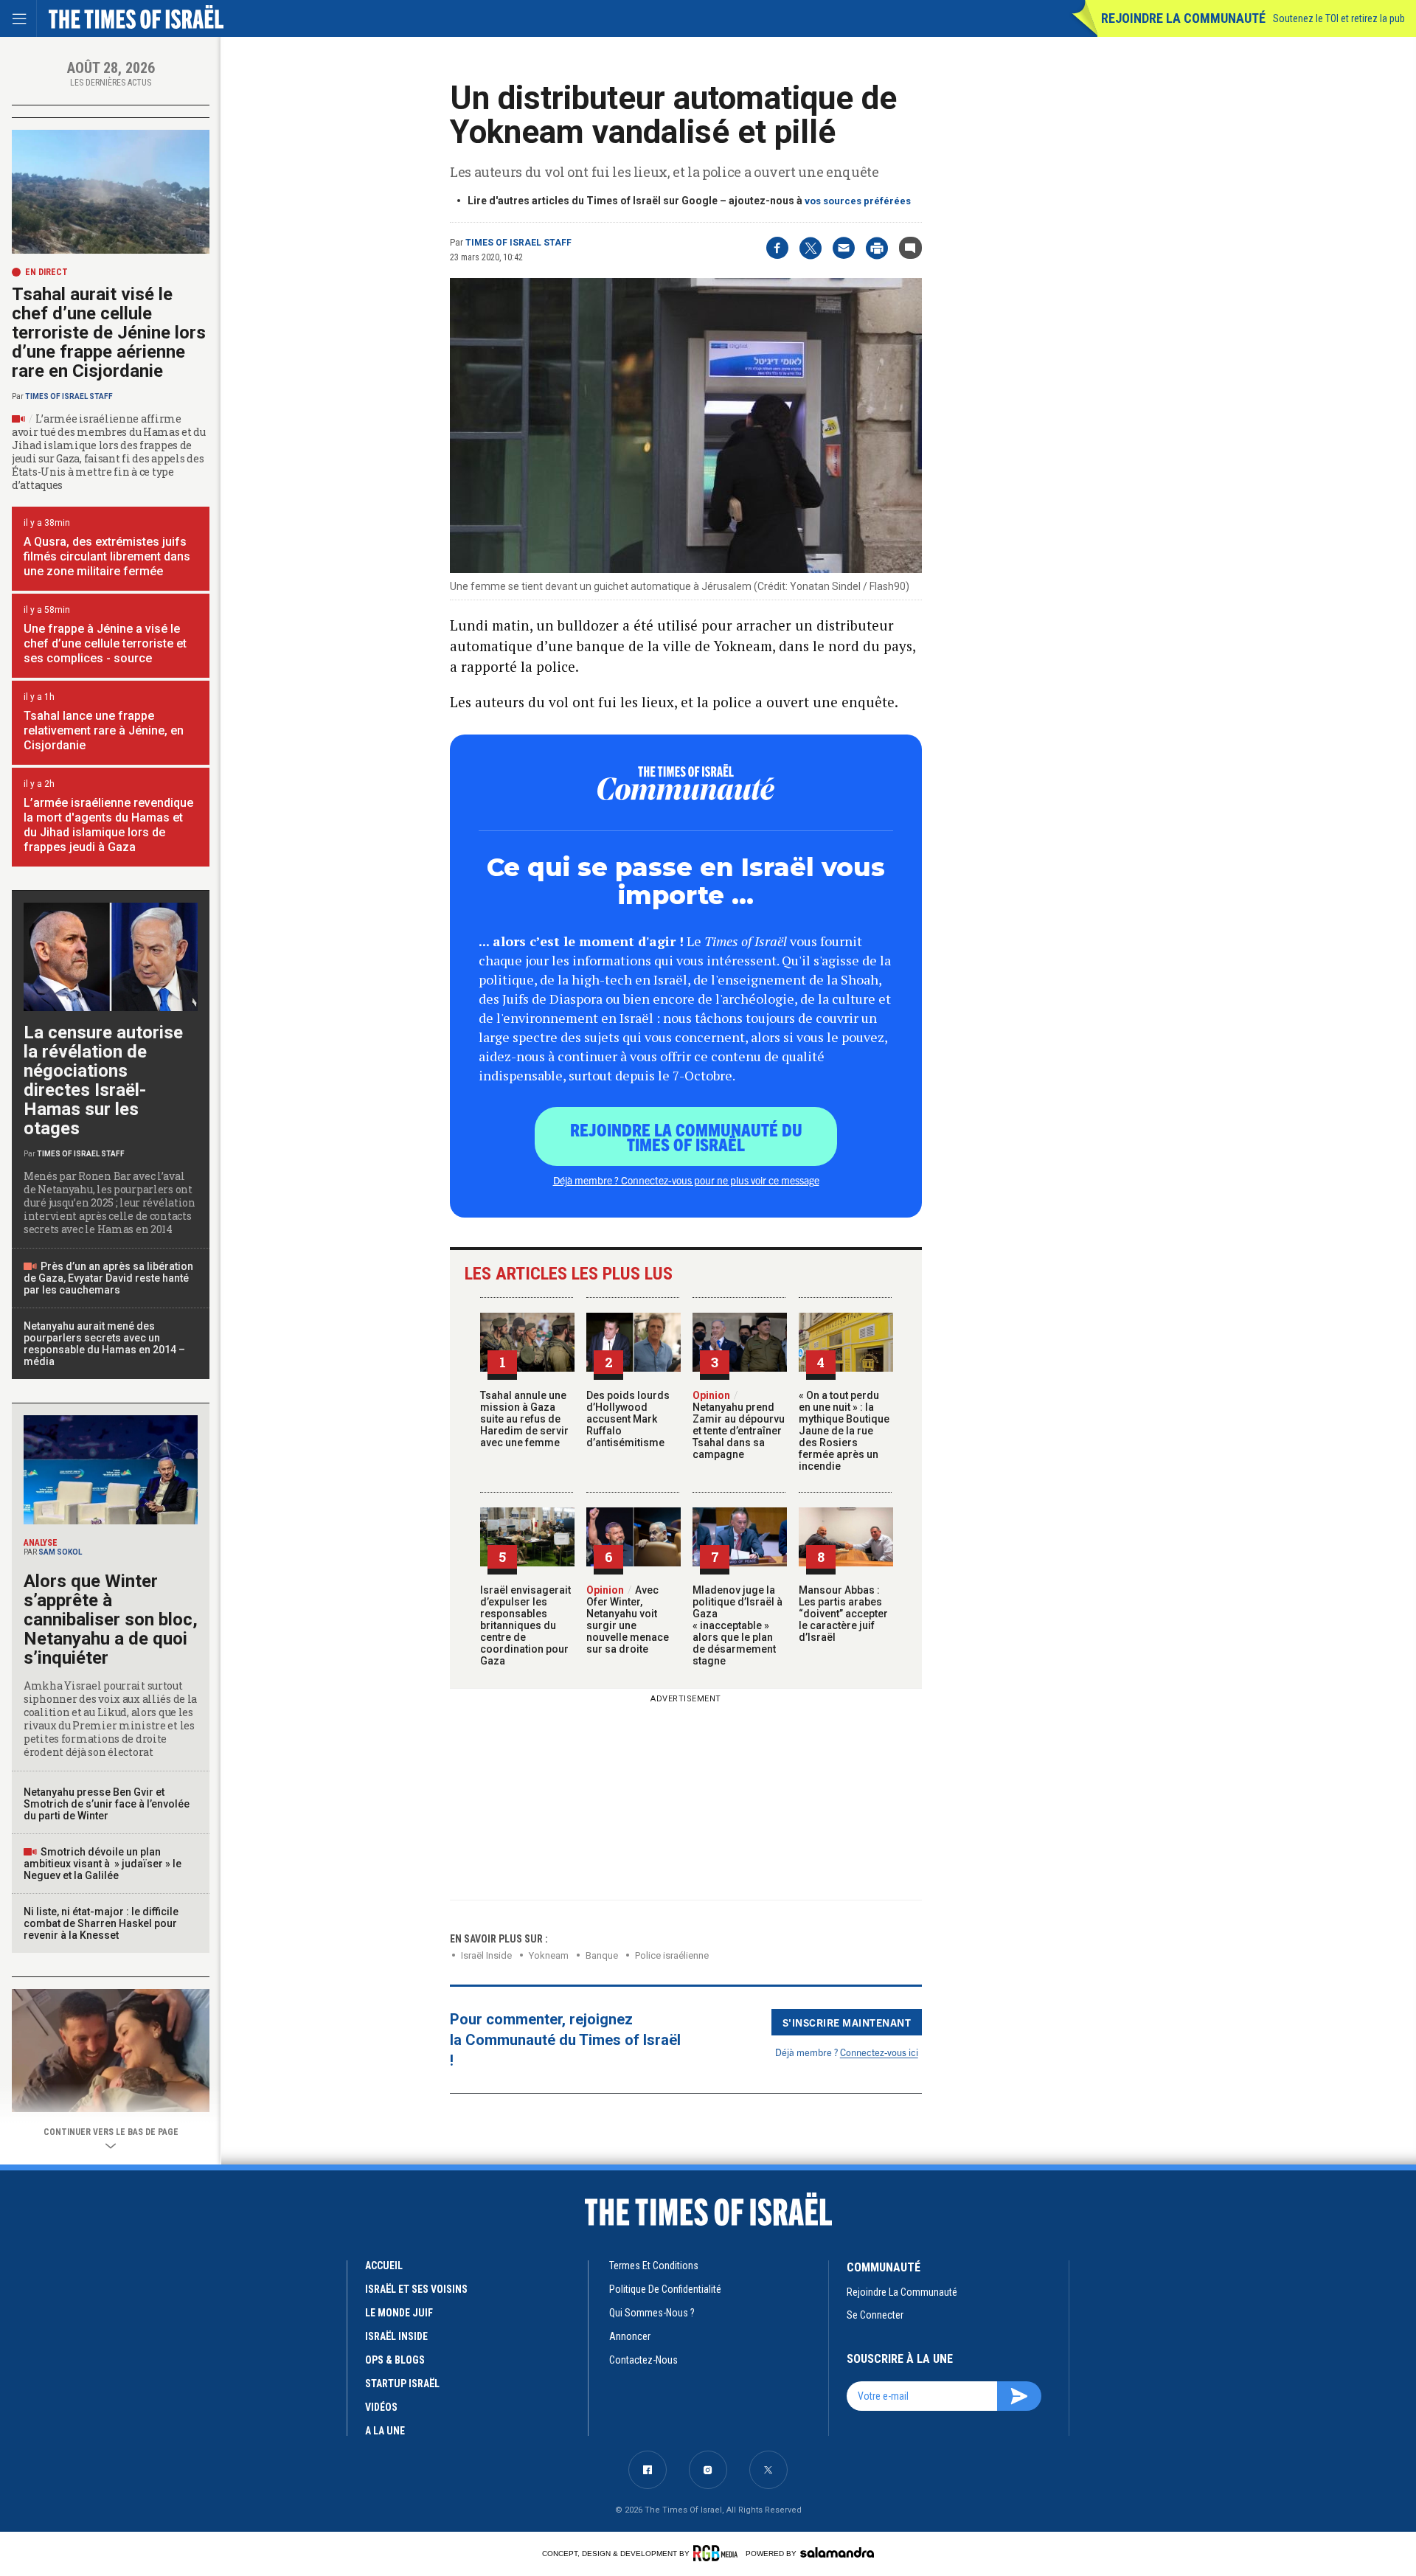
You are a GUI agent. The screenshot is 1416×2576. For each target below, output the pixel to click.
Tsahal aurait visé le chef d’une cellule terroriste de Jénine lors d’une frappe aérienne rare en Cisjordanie (109, 333)
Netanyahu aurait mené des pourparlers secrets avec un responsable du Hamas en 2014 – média (104, 1344)
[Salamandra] (837, 2552)
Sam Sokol (60, 1552)
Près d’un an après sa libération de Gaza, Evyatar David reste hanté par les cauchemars (108, 1278)
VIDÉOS (381, 2407)
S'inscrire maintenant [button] (847, 2022)
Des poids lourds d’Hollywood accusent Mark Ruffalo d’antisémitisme (628, 1419)
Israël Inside (486, 1955)
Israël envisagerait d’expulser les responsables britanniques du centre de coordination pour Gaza (525, 1625)
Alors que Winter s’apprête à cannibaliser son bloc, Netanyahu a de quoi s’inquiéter (111, 1619)
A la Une (385, 2431)
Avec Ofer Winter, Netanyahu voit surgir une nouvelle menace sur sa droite (628, 1619)
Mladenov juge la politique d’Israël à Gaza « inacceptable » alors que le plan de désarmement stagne (737, 1625)
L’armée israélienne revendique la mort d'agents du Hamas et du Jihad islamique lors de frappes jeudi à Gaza (108, 825)
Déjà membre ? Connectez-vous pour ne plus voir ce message (686, 1180)
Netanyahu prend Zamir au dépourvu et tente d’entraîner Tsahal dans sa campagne (739, 1425)
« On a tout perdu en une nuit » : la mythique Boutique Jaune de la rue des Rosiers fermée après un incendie (844, 1431)
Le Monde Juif (399, 2313)
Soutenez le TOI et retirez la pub (1339, 18)
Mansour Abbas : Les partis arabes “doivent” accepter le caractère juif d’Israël (843, 1614)
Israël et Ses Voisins (416, 2289)
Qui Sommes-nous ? (652, 2313)
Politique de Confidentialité (665, 2289)
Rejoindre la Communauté (1183, 18)
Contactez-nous (643, 2360)
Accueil (384, 2266)
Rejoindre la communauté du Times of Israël (686, 1136)
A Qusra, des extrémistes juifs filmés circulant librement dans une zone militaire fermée (107, 556)
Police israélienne (672, 1955)
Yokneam (549, 1955)
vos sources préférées (858, 201)
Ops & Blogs (395, 2360)
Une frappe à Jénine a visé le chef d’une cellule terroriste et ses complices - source (105, 643)
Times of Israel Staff (518, 243)
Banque (602, 1955)
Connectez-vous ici (879, 2052)
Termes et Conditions (654, 2266)
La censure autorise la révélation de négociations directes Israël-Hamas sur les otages (103, 1080)
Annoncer (630, 2336)
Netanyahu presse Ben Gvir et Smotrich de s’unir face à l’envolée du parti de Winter (107, 1804)
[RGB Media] (718, 2553)
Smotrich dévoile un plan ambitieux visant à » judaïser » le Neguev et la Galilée (103, 1864)
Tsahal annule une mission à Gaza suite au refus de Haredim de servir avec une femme (524, 1419)
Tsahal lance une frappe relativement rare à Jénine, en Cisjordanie (104, 730)
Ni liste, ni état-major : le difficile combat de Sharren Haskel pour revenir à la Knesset (101, 1923)
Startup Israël (402, 2384)
